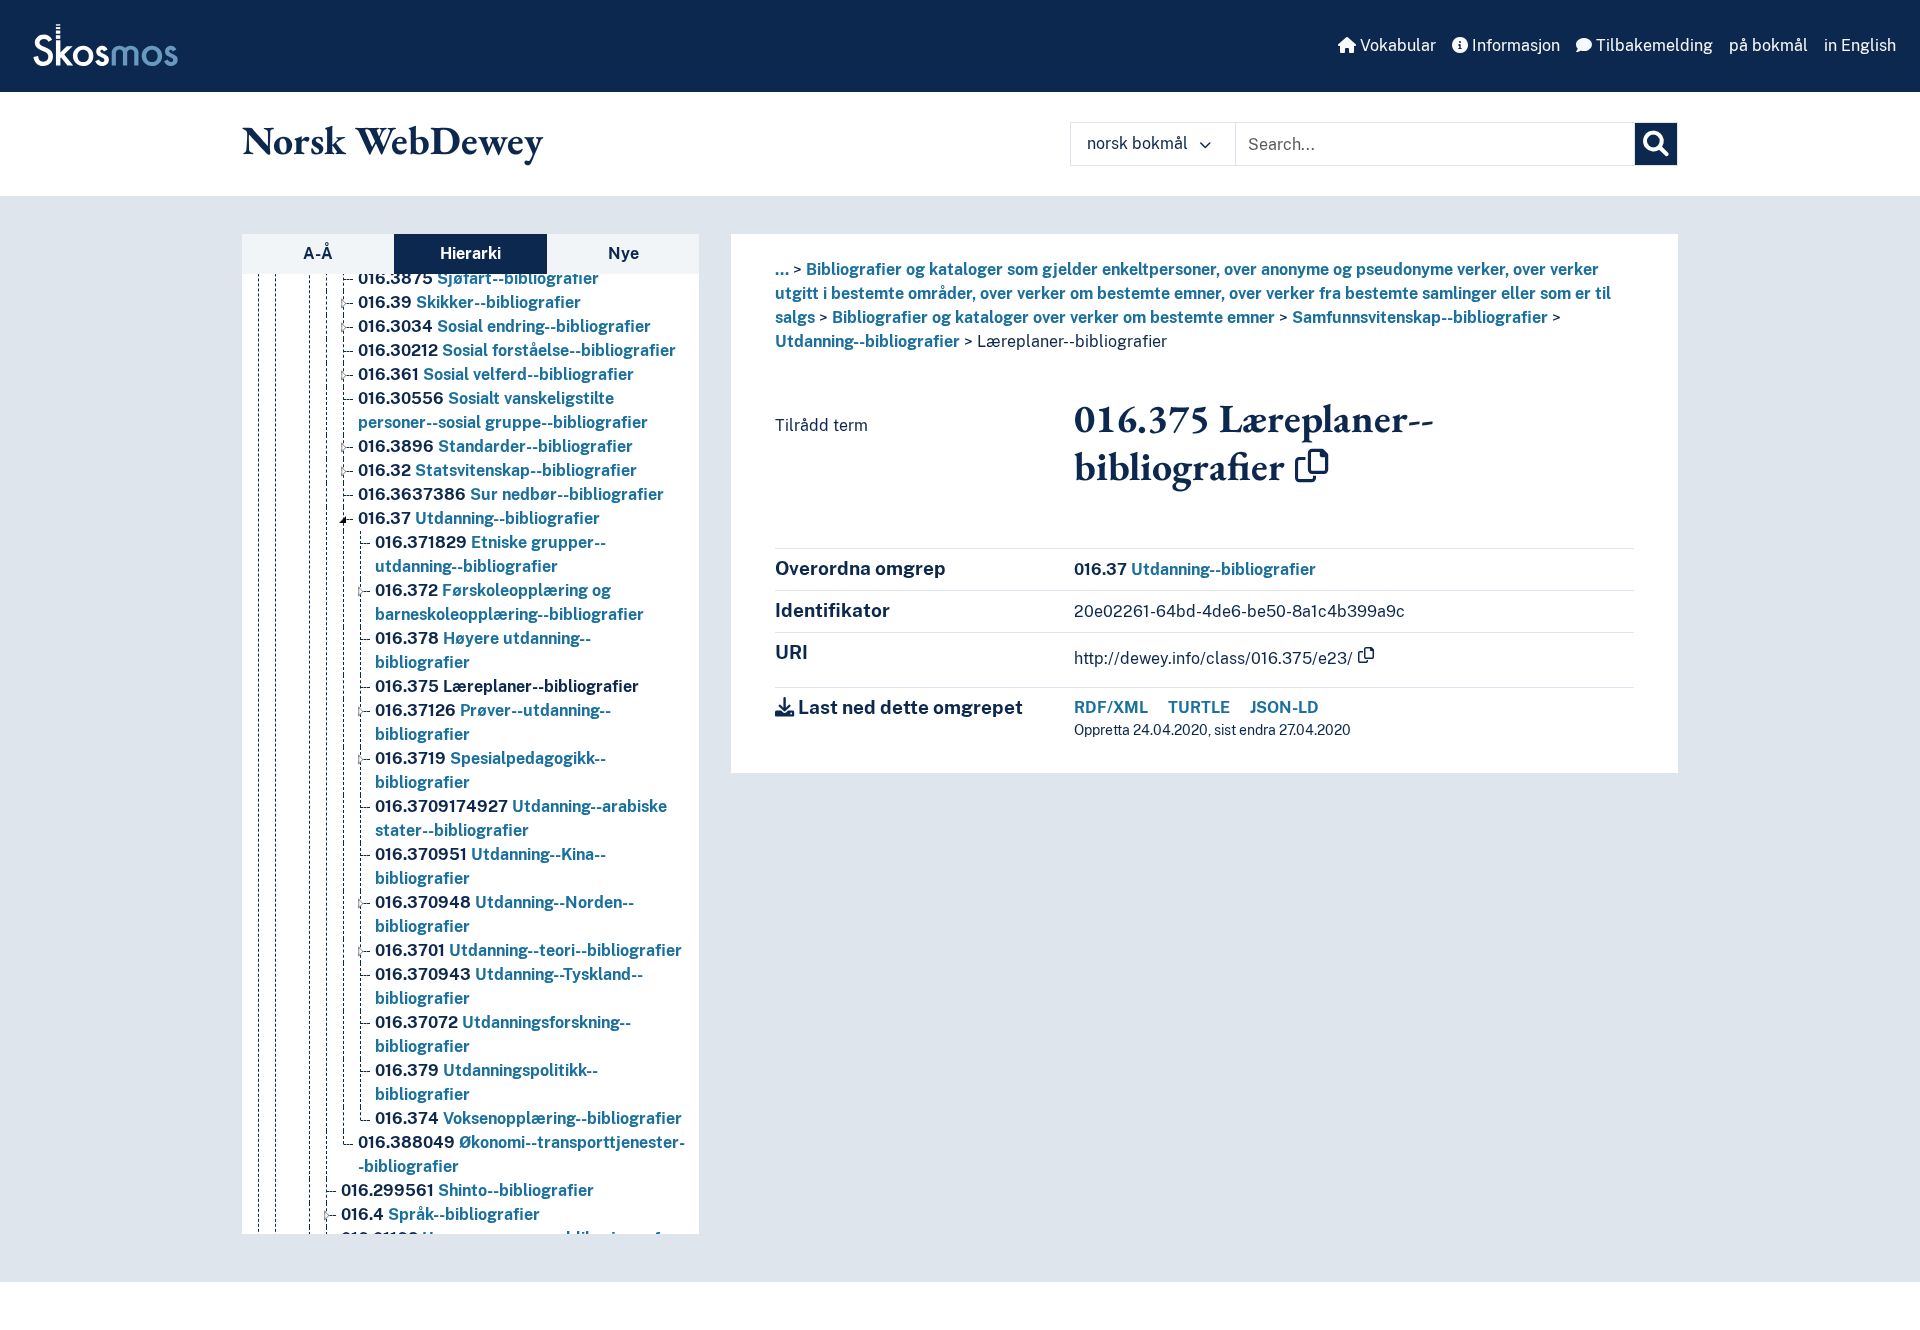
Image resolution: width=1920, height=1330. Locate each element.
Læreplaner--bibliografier (507, 686)
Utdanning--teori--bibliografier (528, 950)
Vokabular (1396, 45)
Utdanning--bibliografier (479, 518)
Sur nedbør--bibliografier (511, 494)
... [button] (782, 269)
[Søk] (1656, 144)
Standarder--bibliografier (495, 446)
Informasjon (1514, 45)
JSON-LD (1284, 707)
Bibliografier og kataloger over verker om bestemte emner (1053, 317)
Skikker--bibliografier (469, 302)
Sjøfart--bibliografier (478, 278)
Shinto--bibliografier (467, 1190)
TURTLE (1199, 707)
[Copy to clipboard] (1312, 466)
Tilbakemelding (1652, 45)
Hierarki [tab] (470, 253)
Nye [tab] (623, 253)
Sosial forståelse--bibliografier (517, 350)
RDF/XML (1111, 707)
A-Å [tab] (318, 253)
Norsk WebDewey (392, 140)
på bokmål (1768, 45)
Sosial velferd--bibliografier (496, 374)
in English (1860, 45)
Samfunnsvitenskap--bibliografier (1420, 317)
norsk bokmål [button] (1139, 143)
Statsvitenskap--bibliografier (497, 470)
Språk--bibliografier (440, 1214)
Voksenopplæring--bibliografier (528, 1118)
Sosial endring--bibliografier (504, 326)
